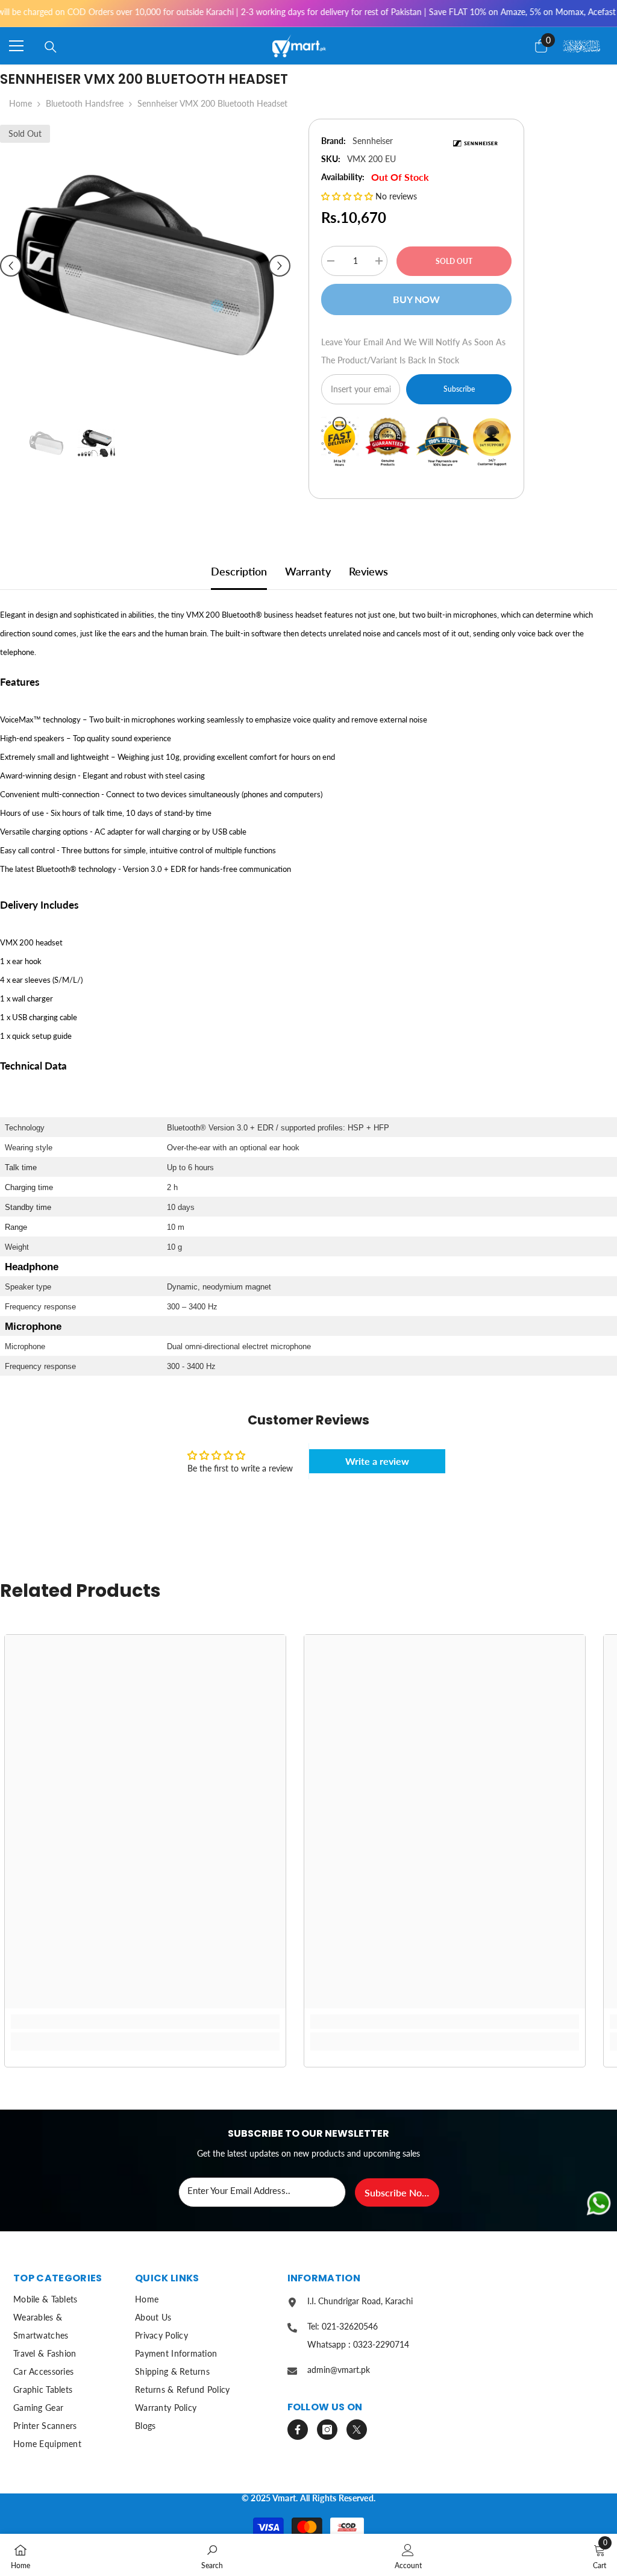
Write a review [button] (377, 1461)
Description (239, 571)
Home (20, 103)
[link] (145, 2022)
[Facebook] (298, 2430)
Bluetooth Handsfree (85, 103)
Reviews (368, 571)
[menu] (16, 46)
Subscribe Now (397, 2192)
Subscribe (459, 389)
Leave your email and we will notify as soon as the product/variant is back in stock (413, 351)
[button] (11, 266)
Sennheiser (373, 141)
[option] (145, 265)
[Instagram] (327, 2430)
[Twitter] (357, 2430)
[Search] (51, 47)
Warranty (308, 571)
